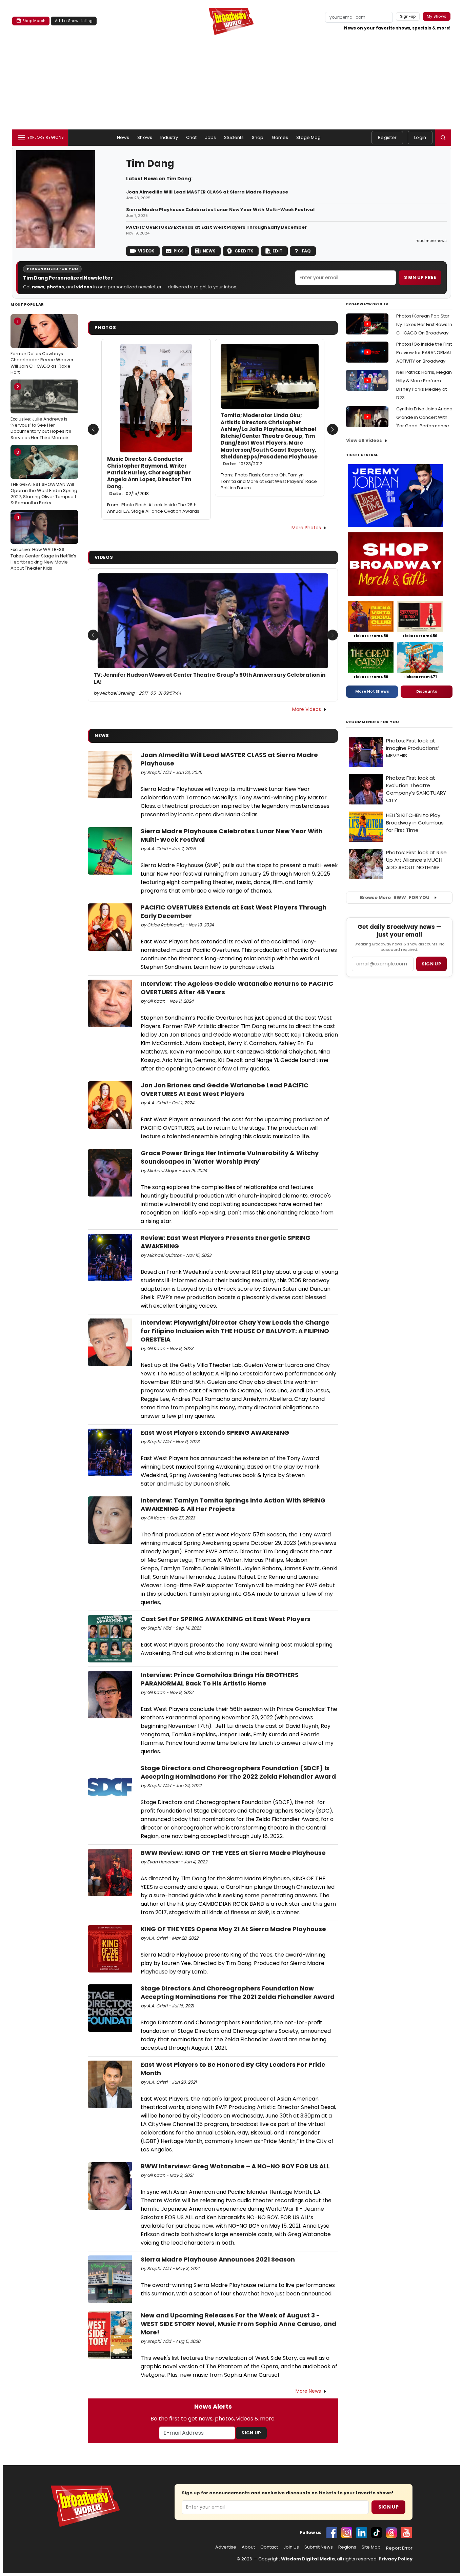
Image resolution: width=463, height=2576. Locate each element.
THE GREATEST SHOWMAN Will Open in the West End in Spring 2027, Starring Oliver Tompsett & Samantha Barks (44, 478)
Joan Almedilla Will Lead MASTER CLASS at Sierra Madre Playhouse (207, 192)
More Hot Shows (372, 691)
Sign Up (251, 2433)
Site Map (371, 2547)
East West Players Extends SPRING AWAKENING (215, 1433)
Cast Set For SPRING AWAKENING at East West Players (226, 1619)
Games (280, 137)
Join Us (291, 2547)
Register (387, 137)
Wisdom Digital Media (308, 2559)
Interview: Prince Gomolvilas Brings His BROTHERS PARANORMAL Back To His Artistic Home (220, 1679)
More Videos (307, 709)
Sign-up (408, 16)
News (123, 137)
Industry (169, 137)
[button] (443, 138)
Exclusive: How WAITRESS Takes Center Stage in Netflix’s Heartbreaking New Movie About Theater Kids (43, 543)
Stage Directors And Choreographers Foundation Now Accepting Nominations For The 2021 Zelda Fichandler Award (238, 1992)
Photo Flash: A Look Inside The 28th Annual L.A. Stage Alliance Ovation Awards (153, 508)
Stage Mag (308, 137)
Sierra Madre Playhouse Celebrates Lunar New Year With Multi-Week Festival (220, 210)
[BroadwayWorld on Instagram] (347, 2533)
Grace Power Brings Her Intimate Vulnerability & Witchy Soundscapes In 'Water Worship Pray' (230, 1157)
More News (308, 2391)
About (248, 2547)
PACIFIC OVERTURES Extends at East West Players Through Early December (216, 227)
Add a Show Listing (74, 21)
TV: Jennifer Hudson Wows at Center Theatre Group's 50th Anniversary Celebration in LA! (209, 678)
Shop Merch (34, 21)
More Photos (306, 528)
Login (420, 137)
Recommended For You (373, 722)
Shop (258, 137)
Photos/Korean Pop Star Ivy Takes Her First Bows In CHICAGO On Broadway (424, 324)
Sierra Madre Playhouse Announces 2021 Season (218, 2259)
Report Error (399, 2548)
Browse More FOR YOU (395, 897)
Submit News (319, 2547)
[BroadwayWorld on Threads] (391, 2533)
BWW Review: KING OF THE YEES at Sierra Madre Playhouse (233, 1853)
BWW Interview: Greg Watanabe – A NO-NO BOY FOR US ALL (235, 2166)
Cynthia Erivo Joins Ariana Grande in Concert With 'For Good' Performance (424, 417)
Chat (192, 137)
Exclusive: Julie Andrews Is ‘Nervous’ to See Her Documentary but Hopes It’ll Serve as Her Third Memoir (41, 412)
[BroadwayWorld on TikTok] (377, 2533)
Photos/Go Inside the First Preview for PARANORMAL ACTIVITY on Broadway (424, 353)
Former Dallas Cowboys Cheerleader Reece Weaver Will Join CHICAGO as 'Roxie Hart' (42, 347)
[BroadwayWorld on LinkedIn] (362, 2533)
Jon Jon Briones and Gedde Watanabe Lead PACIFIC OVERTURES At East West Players (225, 1089)
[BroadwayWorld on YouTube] (406, 2533)
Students (234, 137)
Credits (244, 251)
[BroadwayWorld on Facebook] (332, 2533)
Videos (146, 251)
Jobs (211, 137)
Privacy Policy (396, 2559)
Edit (278, 251)
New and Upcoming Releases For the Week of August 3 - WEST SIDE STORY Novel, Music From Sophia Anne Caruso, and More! (238, 2324)
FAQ (306, 251)
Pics (179, 251)
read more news (431, 241)
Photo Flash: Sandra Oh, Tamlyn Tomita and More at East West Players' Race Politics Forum (269, 481)
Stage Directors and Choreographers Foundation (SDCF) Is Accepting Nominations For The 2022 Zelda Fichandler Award (238, 1772)
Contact (269, 2547)
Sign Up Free (420, 277)
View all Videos (364, 440)
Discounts (427, 691)
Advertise (226, 2547)
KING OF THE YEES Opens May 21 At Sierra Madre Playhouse (233, 1929)
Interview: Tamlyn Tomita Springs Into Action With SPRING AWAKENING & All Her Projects (233, 1505)
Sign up (431, 964)
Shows (145, 137)
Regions (347, 2547)
